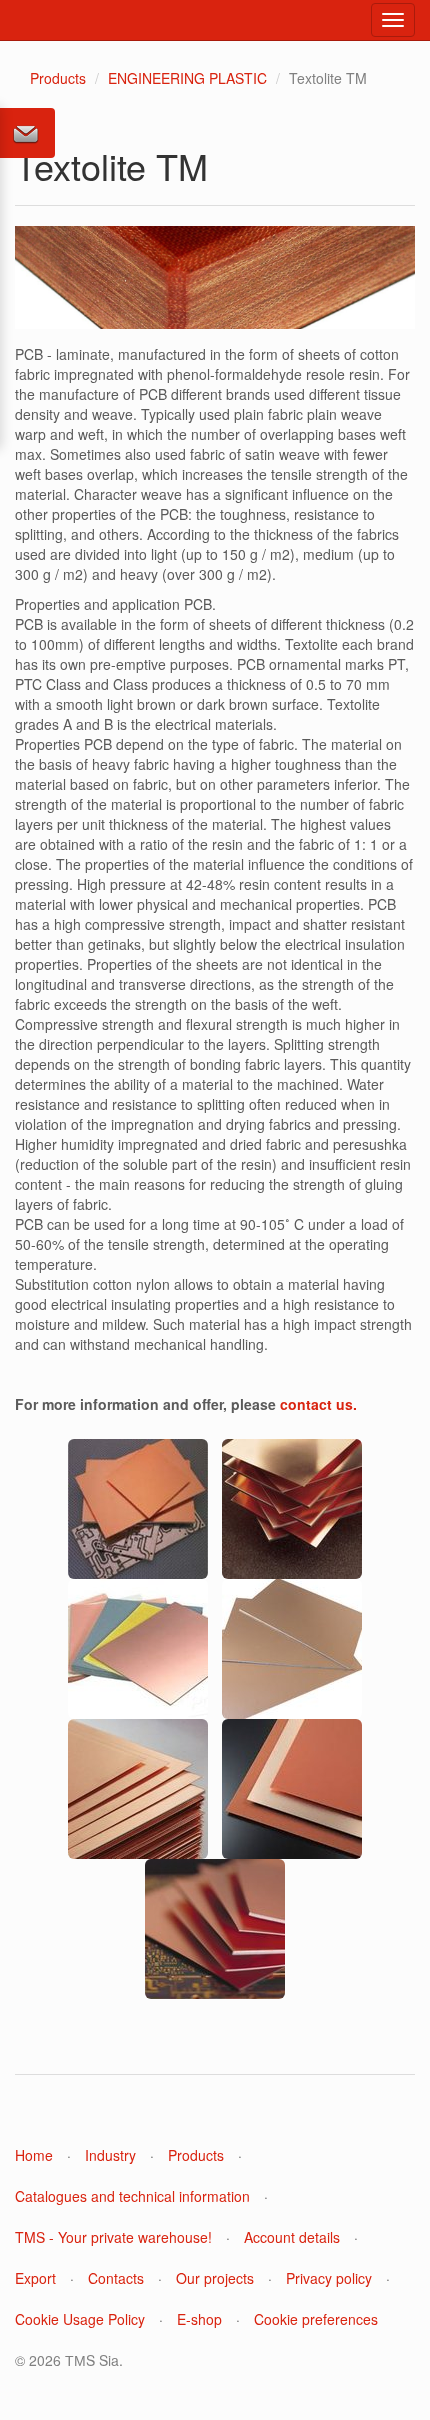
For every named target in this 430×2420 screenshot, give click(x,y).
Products (58, 78)
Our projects (215, 2278)
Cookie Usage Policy (80, 2319)
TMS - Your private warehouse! (113, 2237)
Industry (110, 2155)
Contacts (116, 2278)
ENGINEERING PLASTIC (187, 78)
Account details (292, 2237)
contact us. (318, 1404)
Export (35, 2278)
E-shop (199, 2319)
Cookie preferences (316, 2319)
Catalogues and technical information (132, 2196)
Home (34, 2155)
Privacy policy (329, 2278)
